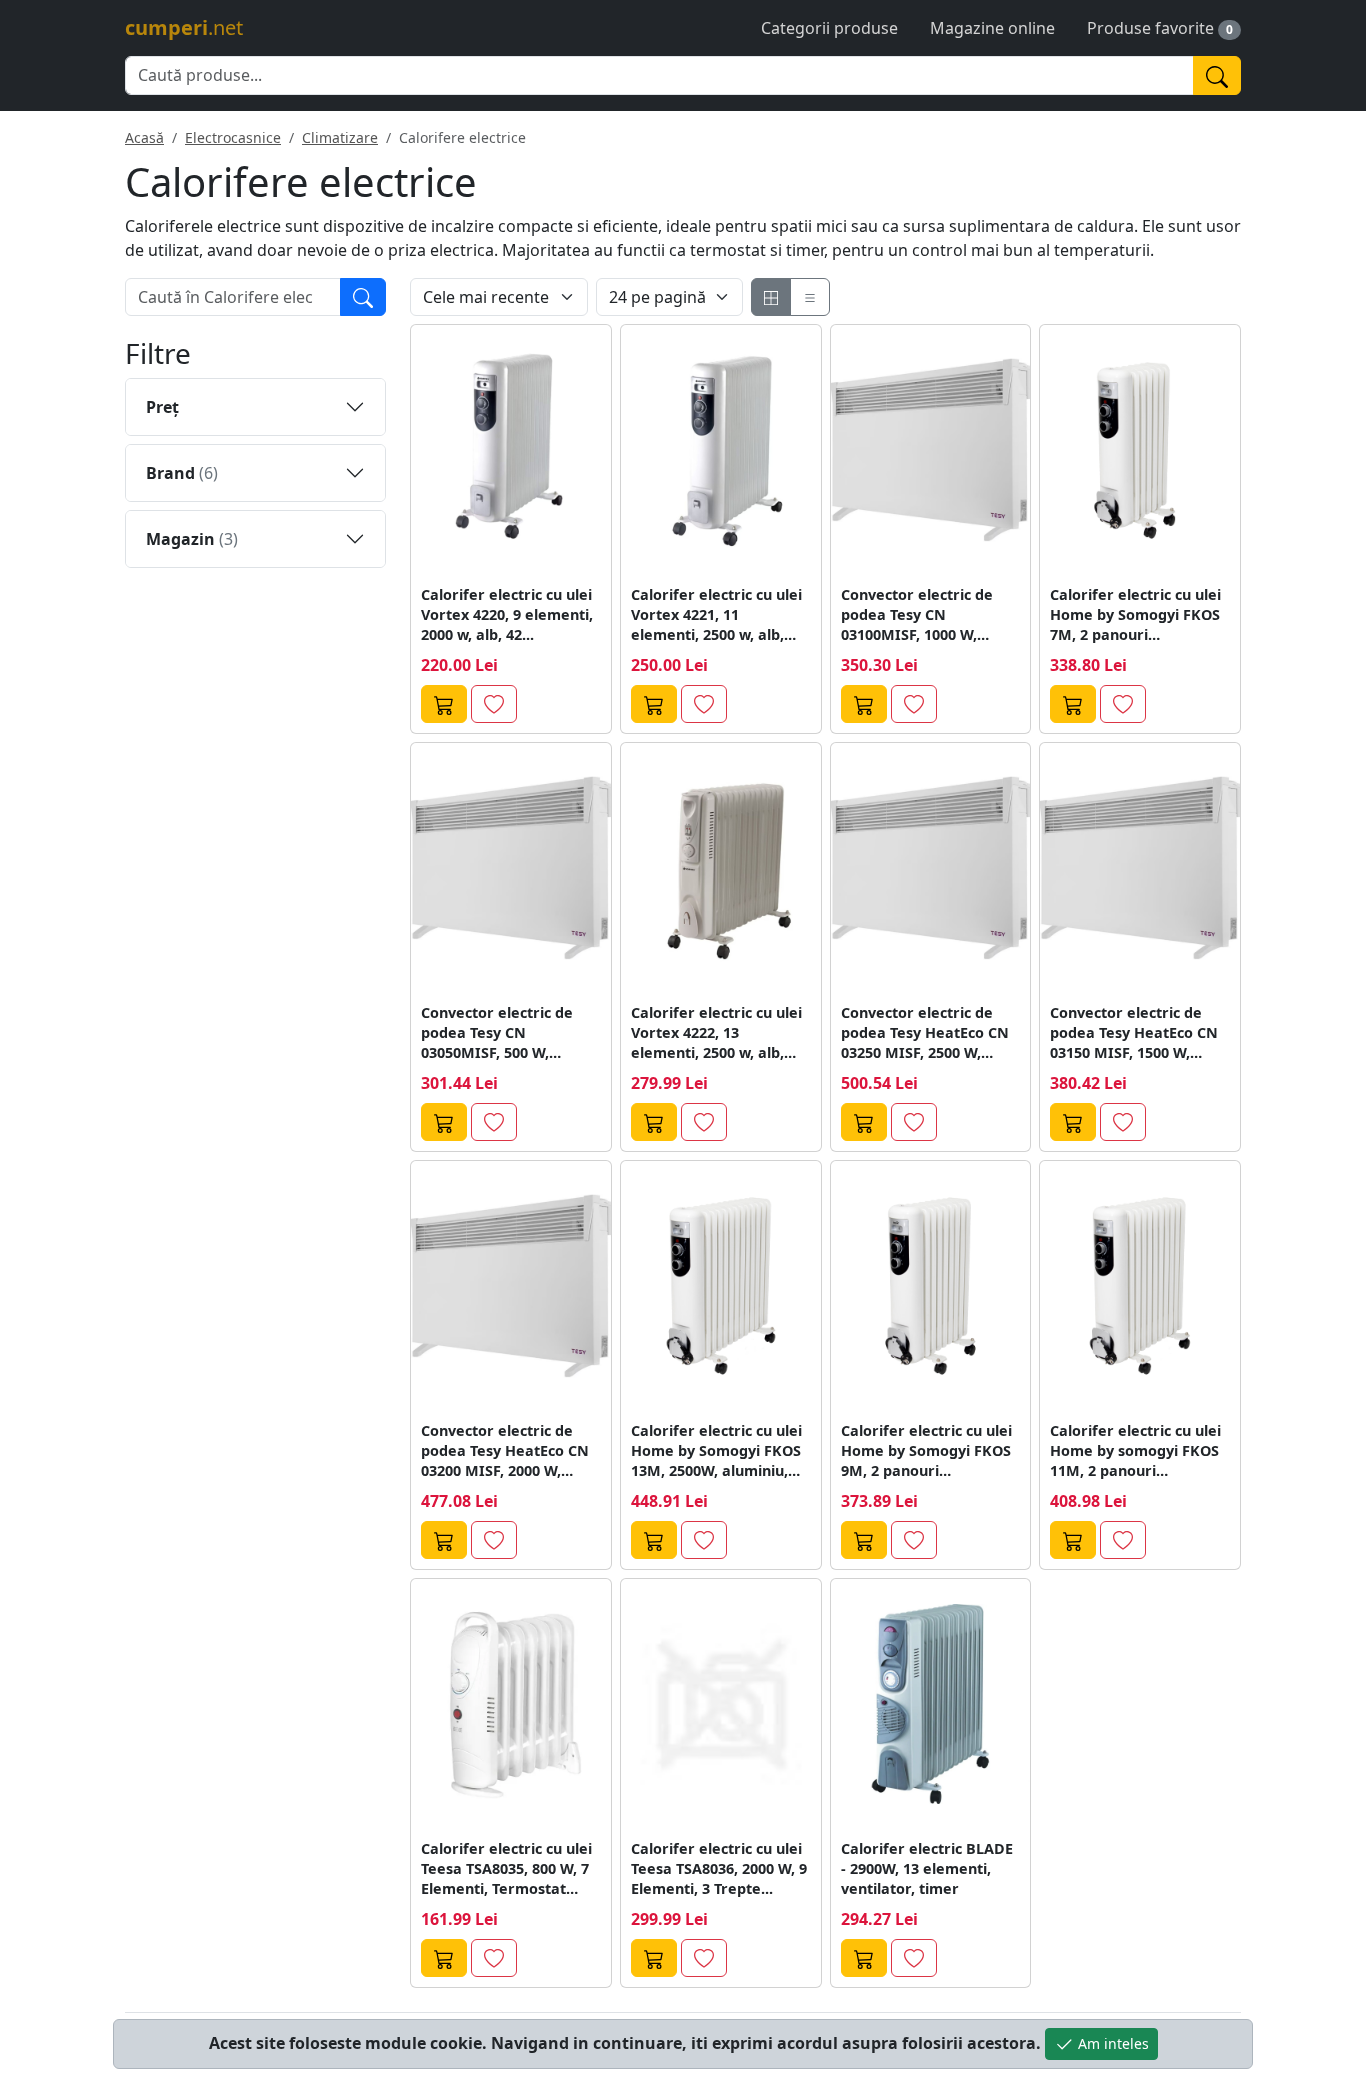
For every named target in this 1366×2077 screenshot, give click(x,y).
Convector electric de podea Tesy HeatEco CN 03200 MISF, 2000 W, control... (505, 1451)
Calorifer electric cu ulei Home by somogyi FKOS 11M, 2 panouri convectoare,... (1135, 1451)
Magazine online (992, 28)
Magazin (192, 539)
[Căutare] (363, 297)
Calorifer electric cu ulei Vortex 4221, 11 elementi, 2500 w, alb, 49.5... (716, 615)
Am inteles (1111, 2043)
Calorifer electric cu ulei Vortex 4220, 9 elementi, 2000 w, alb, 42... (507, 614)
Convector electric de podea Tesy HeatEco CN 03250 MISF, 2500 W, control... (925, 1033)
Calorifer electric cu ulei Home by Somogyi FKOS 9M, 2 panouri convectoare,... (926, 1451)
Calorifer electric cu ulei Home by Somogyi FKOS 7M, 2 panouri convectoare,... (1135, 615)
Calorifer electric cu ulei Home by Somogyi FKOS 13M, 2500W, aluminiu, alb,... (716, 1451)
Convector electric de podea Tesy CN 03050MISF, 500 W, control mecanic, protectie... (497, 1033)
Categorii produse (829, 28)
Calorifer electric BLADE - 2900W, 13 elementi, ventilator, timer (927, 1868)
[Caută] (1217, 75)
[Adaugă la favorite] (494, 704)
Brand (182, 473)
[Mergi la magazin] (444, 704)
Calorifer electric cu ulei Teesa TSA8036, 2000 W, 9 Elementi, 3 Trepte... (719, 1868)
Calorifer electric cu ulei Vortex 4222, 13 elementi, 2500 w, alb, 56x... (716, 1033)
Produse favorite (1150, 28)
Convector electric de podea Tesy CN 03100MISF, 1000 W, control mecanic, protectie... (917, 615)
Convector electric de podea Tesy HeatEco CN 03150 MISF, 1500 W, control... (1134, 1033)
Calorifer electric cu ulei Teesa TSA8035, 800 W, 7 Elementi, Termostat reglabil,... (506, 1869)
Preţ (162, 407)
